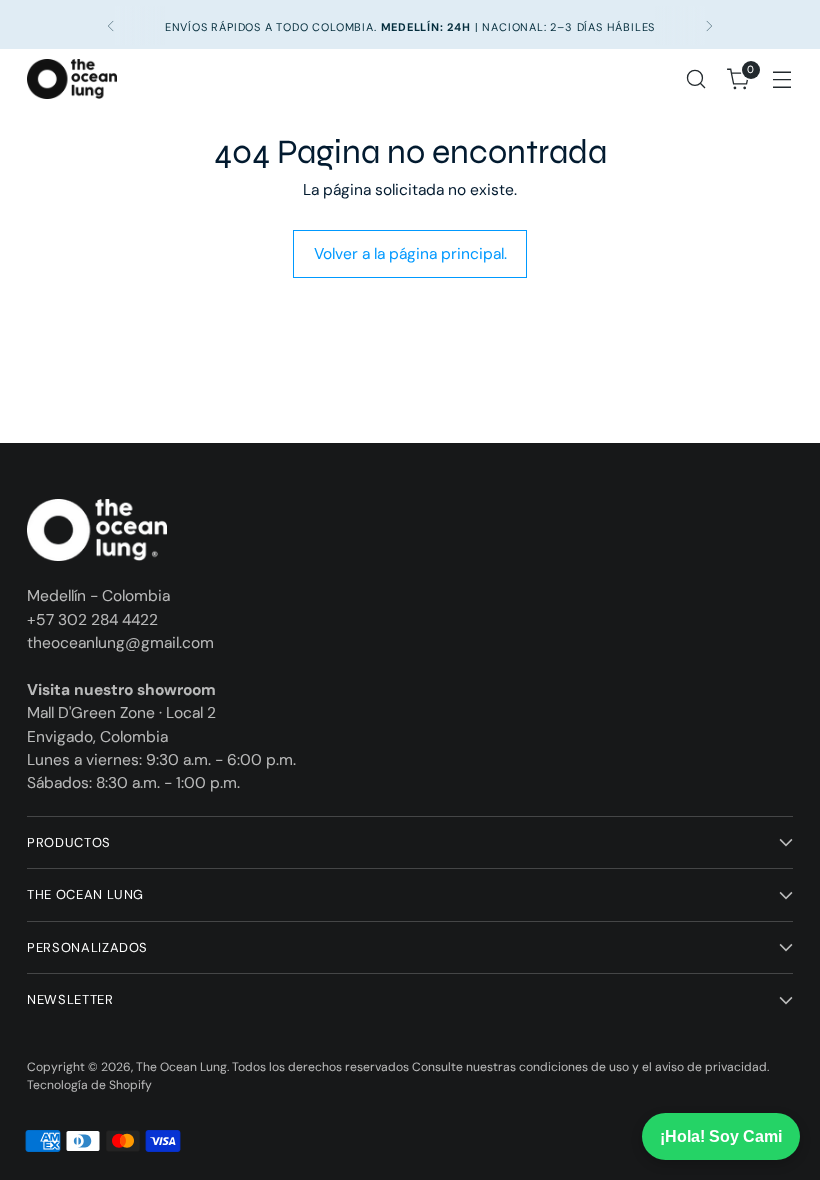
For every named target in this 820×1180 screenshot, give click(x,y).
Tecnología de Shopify (89, 1085)
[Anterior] (111, 26)
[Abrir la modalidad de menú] (782, 79)
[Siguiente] (709, 26)
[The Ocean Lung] (72, 79)
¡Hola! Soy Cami (721, 1136)
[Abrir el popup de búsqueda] (696, 79)
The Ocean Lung (181, 1067)
